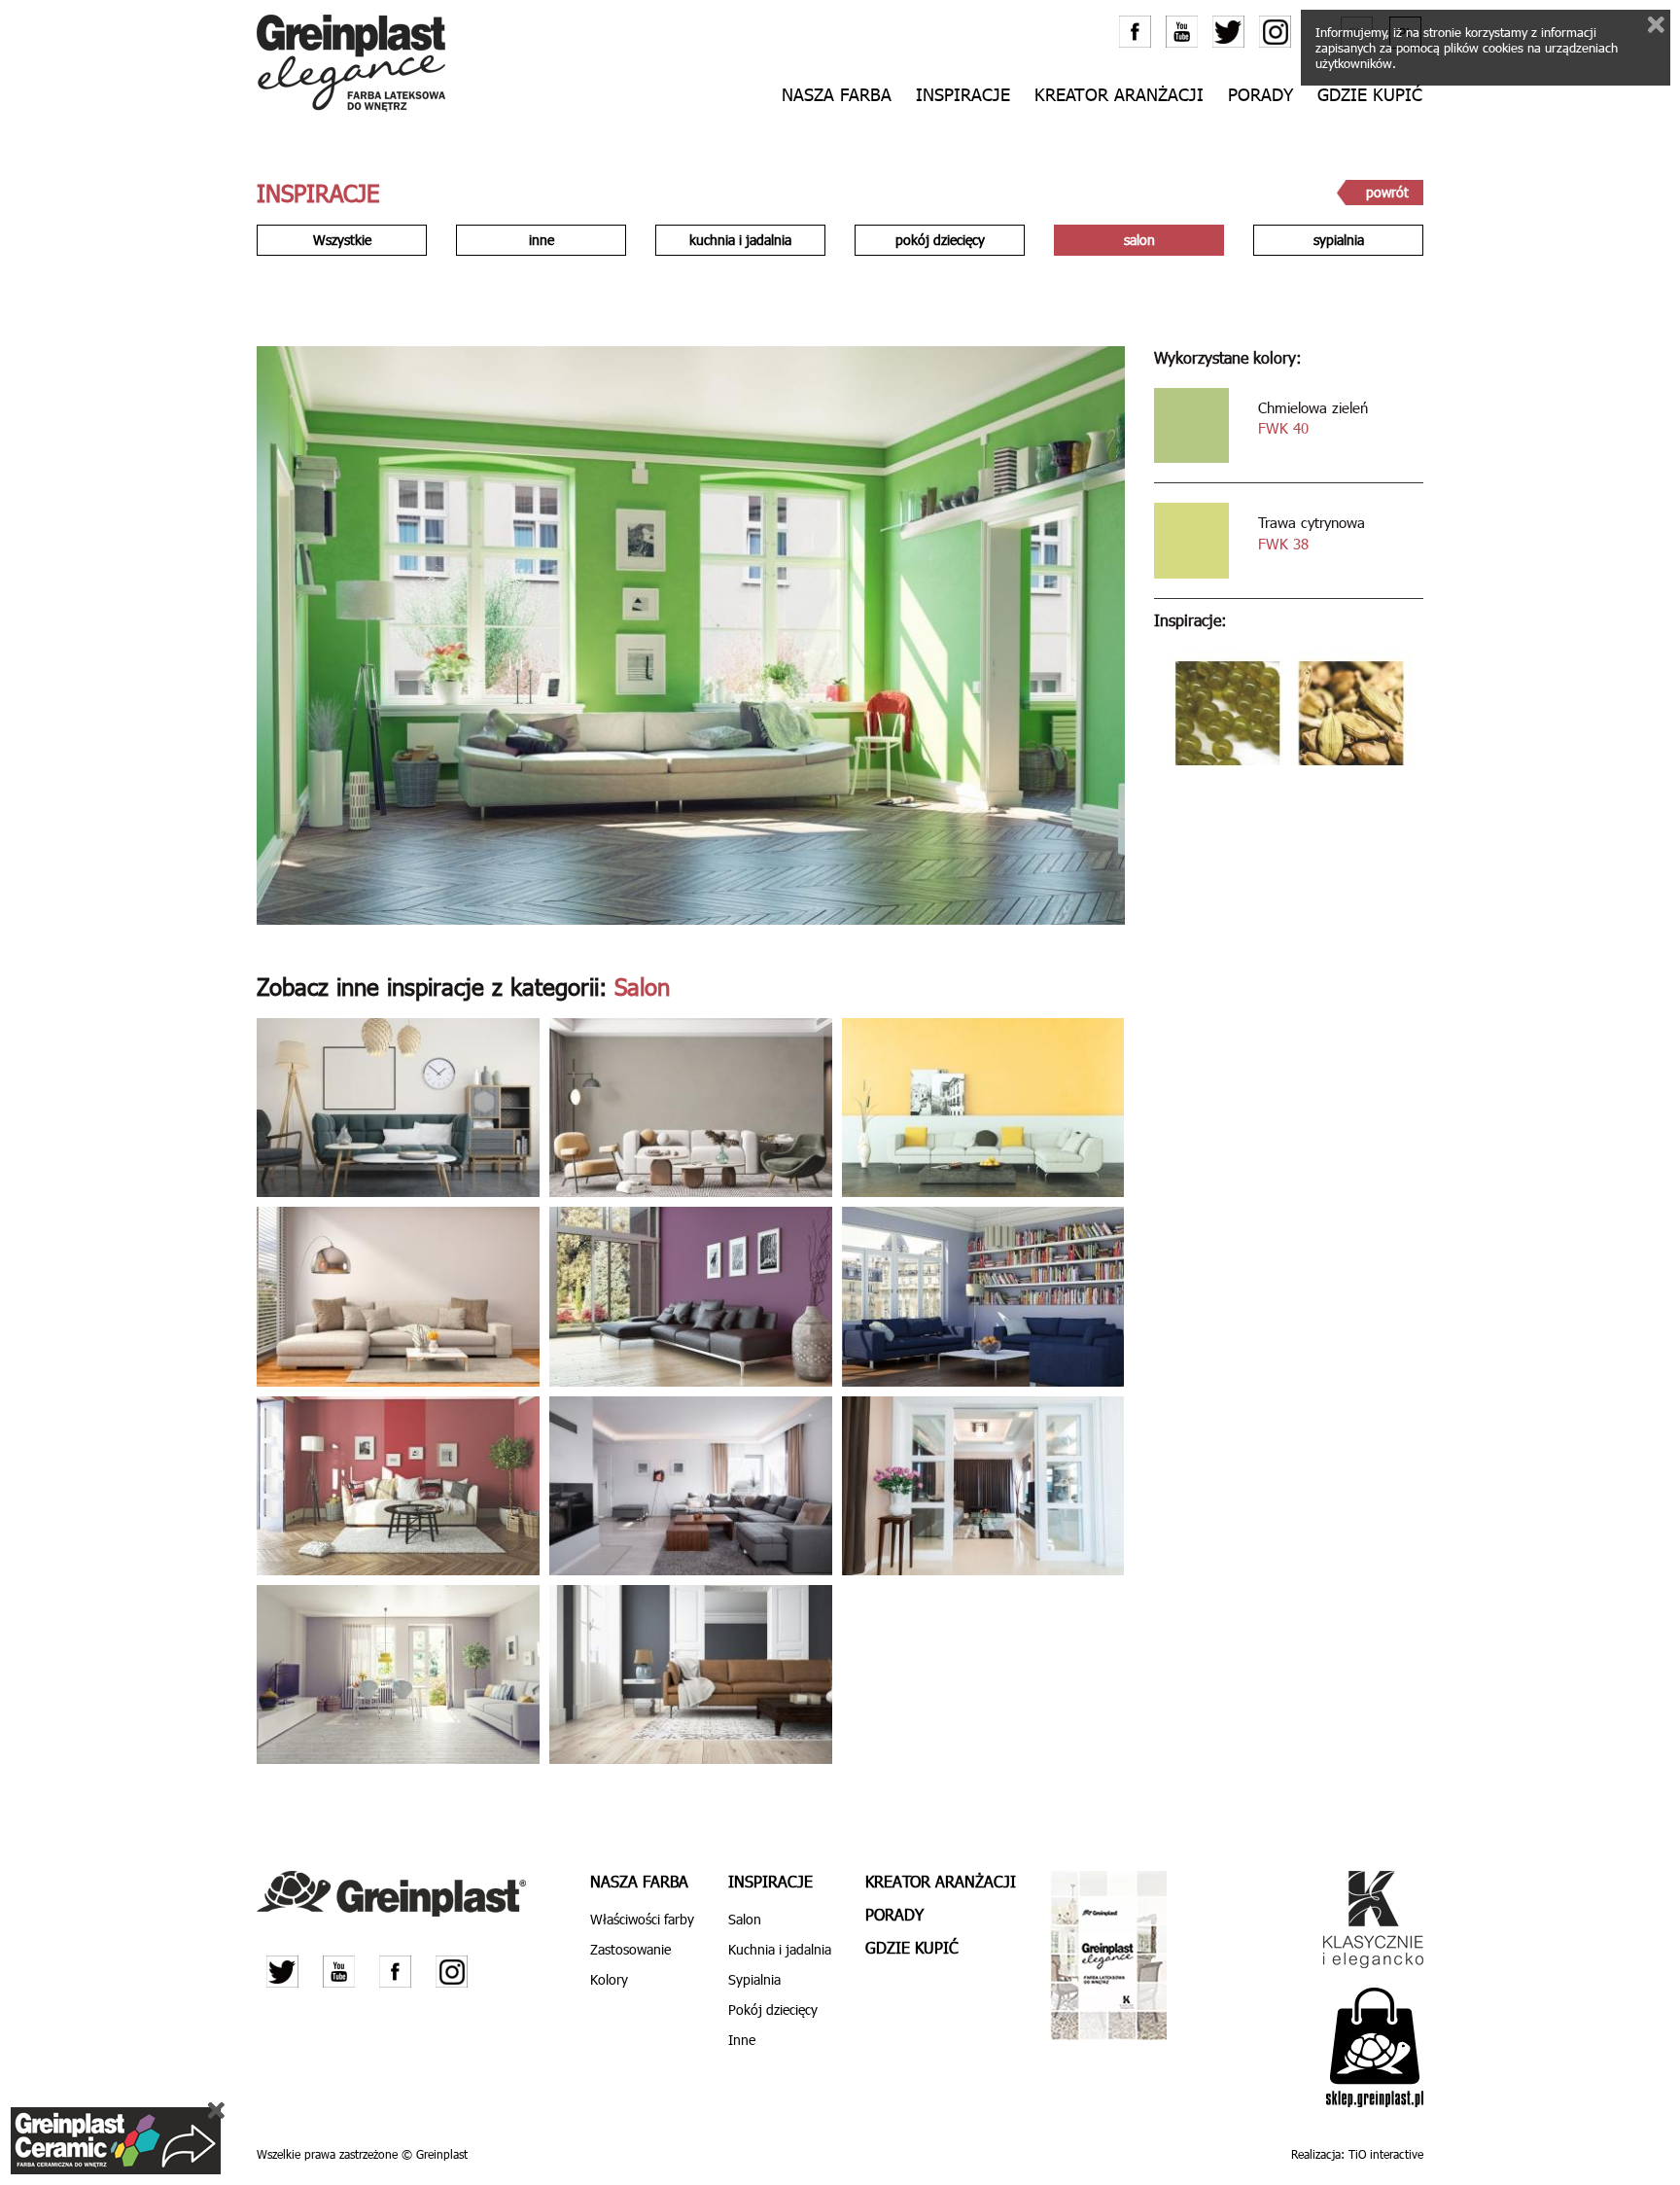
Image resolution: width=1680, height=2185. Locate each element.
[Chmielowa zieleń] (1192, 426)
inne (542, 240)
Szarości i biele (388, 1677)
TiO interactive (1386, 2154)
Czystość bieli (681, 1488)
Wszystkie (342, 240)
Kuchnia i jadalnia (780, 1949)
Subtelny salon (388, 1300)
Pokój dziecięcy (773, 2009)
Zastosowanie (630, 1949)
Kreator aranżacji (1119, 95)
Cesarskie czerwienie (388, 1488)
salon (1139, 240)
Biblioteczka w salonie (974, 1300)
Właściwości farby (642, 1919)
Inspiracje (963, 95)
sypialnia (1339, 240)
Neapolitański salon (974, 1111)
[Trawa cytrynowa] (1192, 541)
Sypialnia (754, 1979)
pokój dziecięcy (940, 240)
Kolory (609, 1979)
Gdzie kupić (1370, 95)
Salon (388, 1111)
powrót (1387, 192)
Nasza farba (639, 1881)
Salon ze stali (681, 1677)
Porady (1260, 95)
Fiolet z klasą (681, 1300)
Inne (742, 2040)
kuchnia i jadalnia (740, 240)
